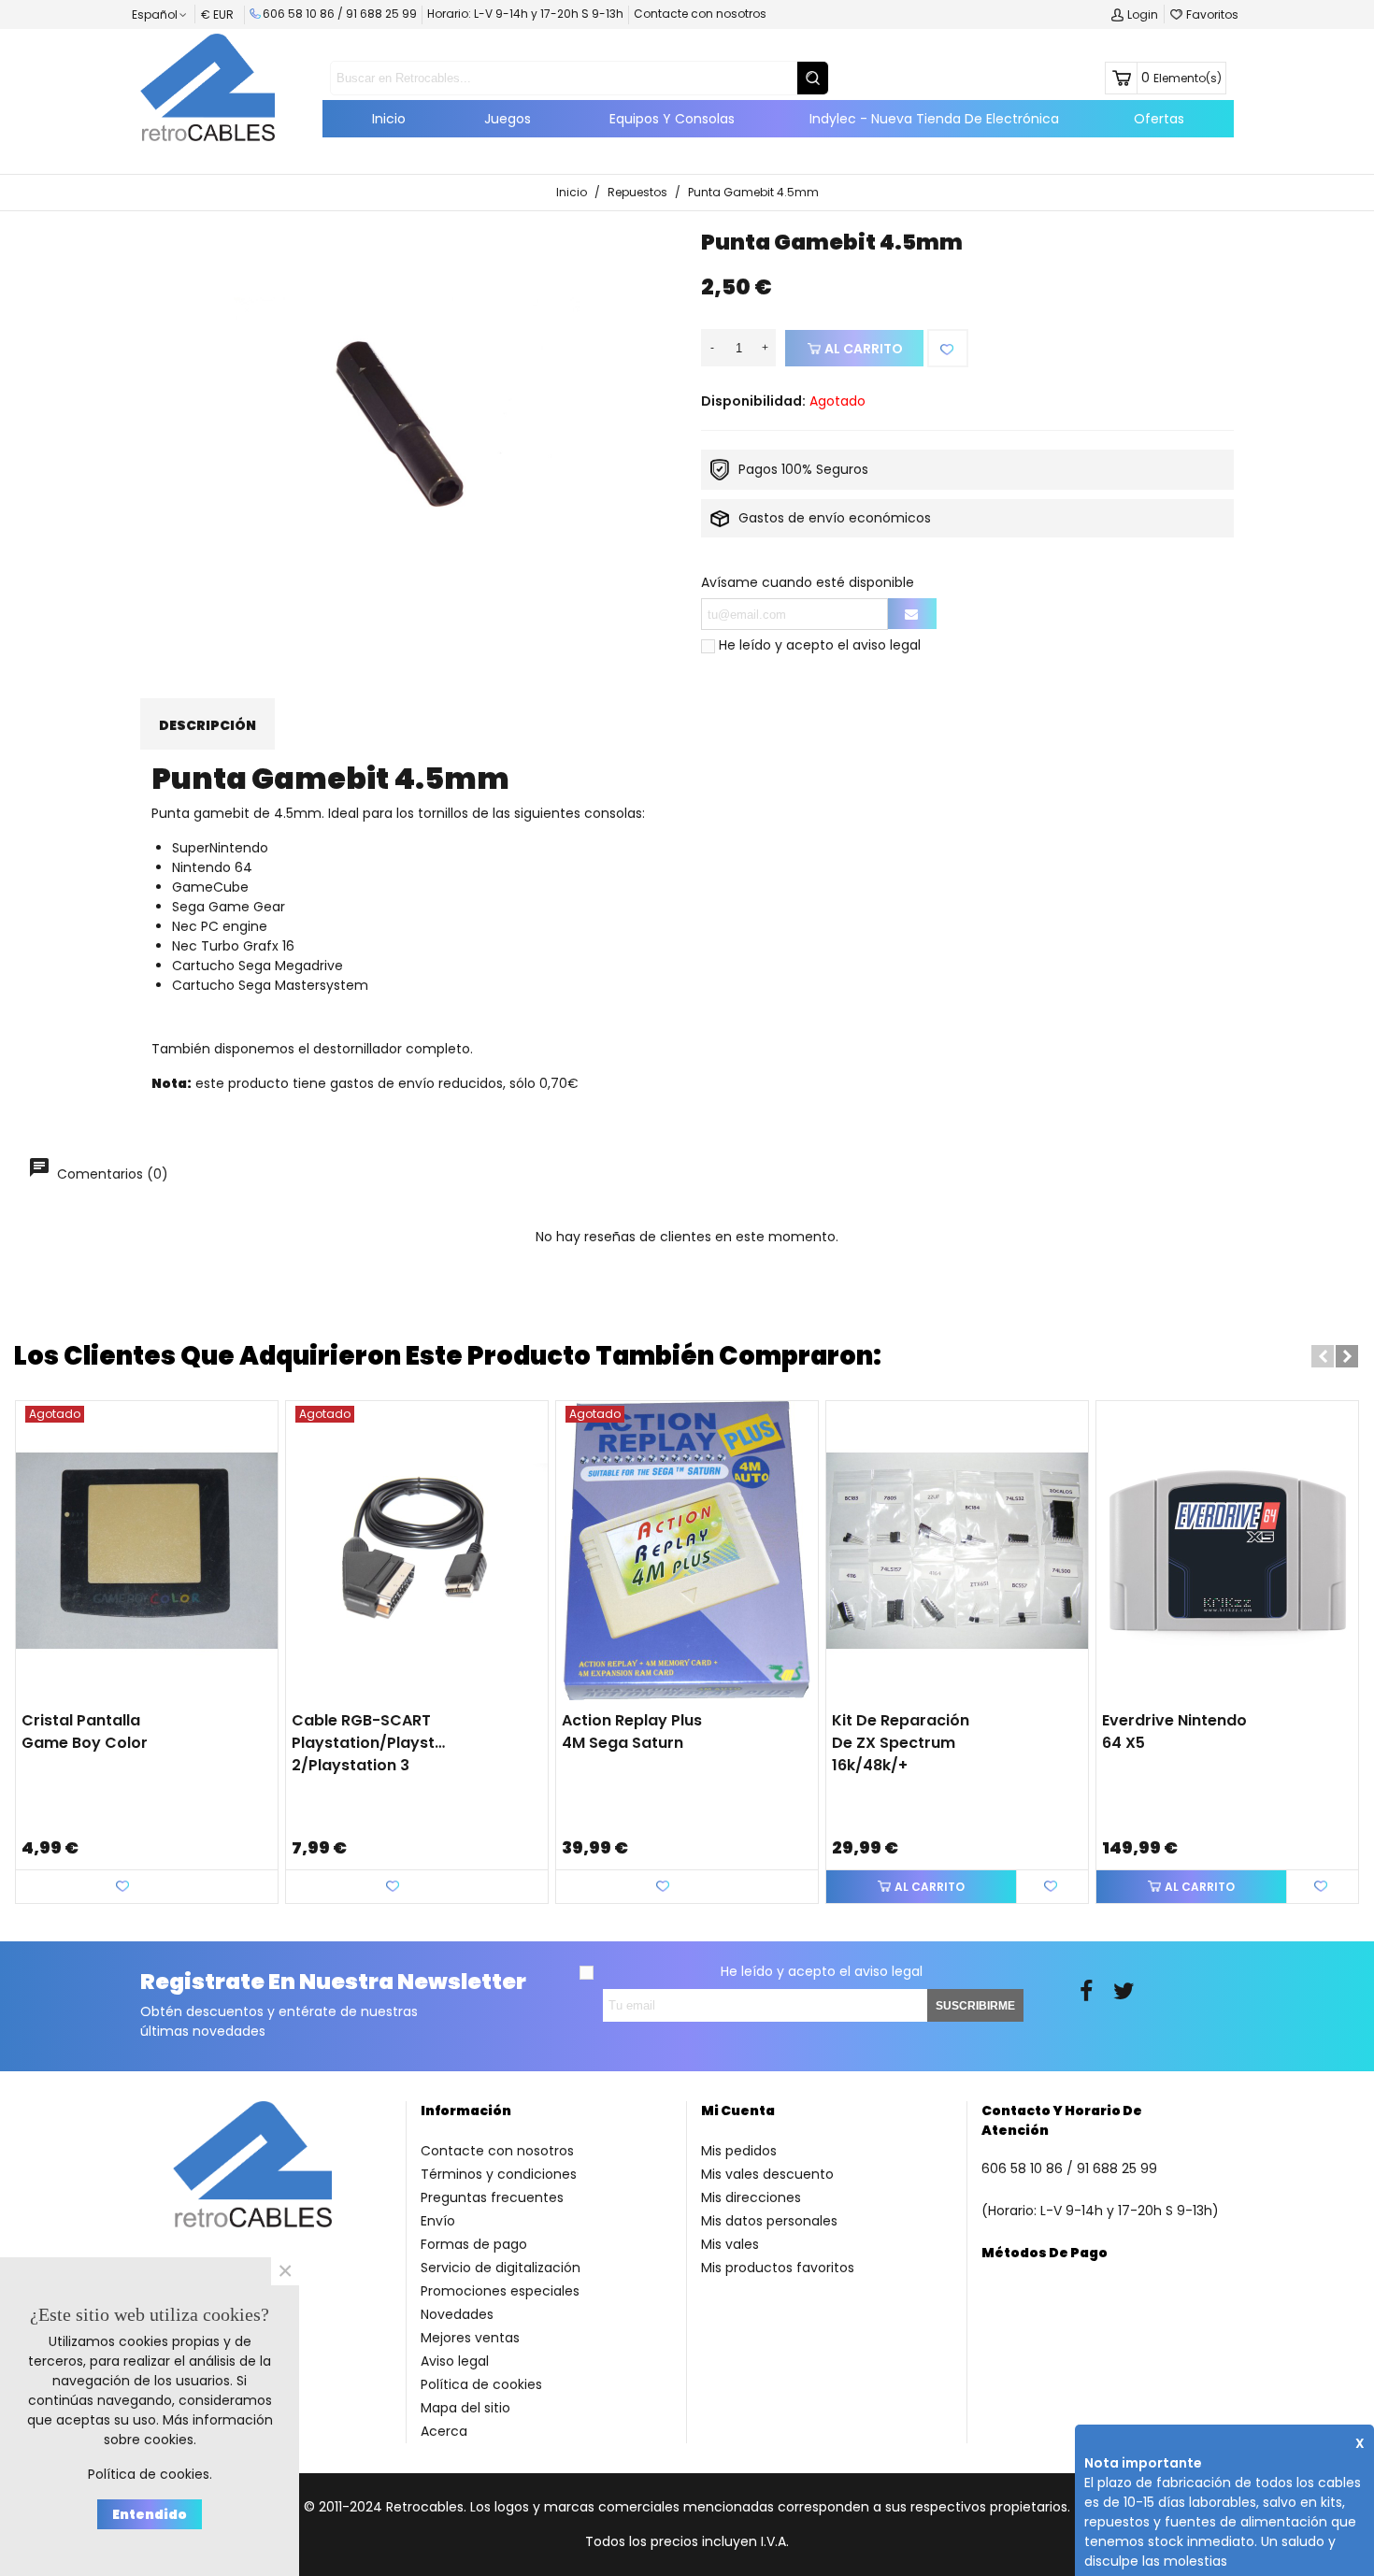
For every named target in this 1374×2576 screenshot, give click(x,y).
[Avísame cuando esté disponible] (912, 614)
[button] (1323, 1356)
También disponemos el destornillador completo (311, 1049)
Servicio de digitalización (501, 2268)
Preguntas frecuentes (492, 2197)
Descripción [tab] (208, 725)
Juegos (508, 119)
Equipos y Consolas (672, 119)
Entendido (150, 2514)
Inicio (389, 119)
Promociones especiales (500, 2291)
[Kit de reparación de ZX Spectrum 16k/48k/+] (957, 1551)
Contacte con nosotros (700, 14)
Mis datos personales (769, 2221)
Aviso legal (455, 2361)
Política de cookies (481, 2384)
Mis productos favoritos (778, 2268)
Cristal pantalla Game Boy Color (85, 1732)
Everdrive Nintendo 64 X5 (1174, 1732)
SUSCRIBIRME (975, 2006)
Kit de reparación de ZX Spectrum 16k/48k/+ (901, 1743)
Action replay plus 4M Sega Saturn (632, 1732)
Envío (438, 2221)
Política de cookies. (150, 2474)
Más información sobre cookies (188, 2430)
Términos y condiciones (499, 2174)
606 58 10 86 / (304, 14)
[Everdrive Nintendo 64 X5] (1227, 1551)
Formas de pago (474, 2244)
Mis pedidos (739, 2151)
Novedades (457, 2314)
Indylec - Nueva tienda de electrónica (934, 119)
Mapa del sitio (465, 2408)
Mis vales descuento (767, 2174)
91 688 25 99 (381, 14)
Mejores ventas (470, 2338)
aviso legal (887, 645)
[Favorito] (948, 348)
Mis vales (730, 2244)
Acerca (444, 2431)
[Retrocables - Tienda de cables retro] (208, 87)
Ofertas (1159, 119)
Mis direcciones (751, 2197)
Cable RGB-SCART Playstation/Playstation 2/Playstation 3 (370, 1743)
